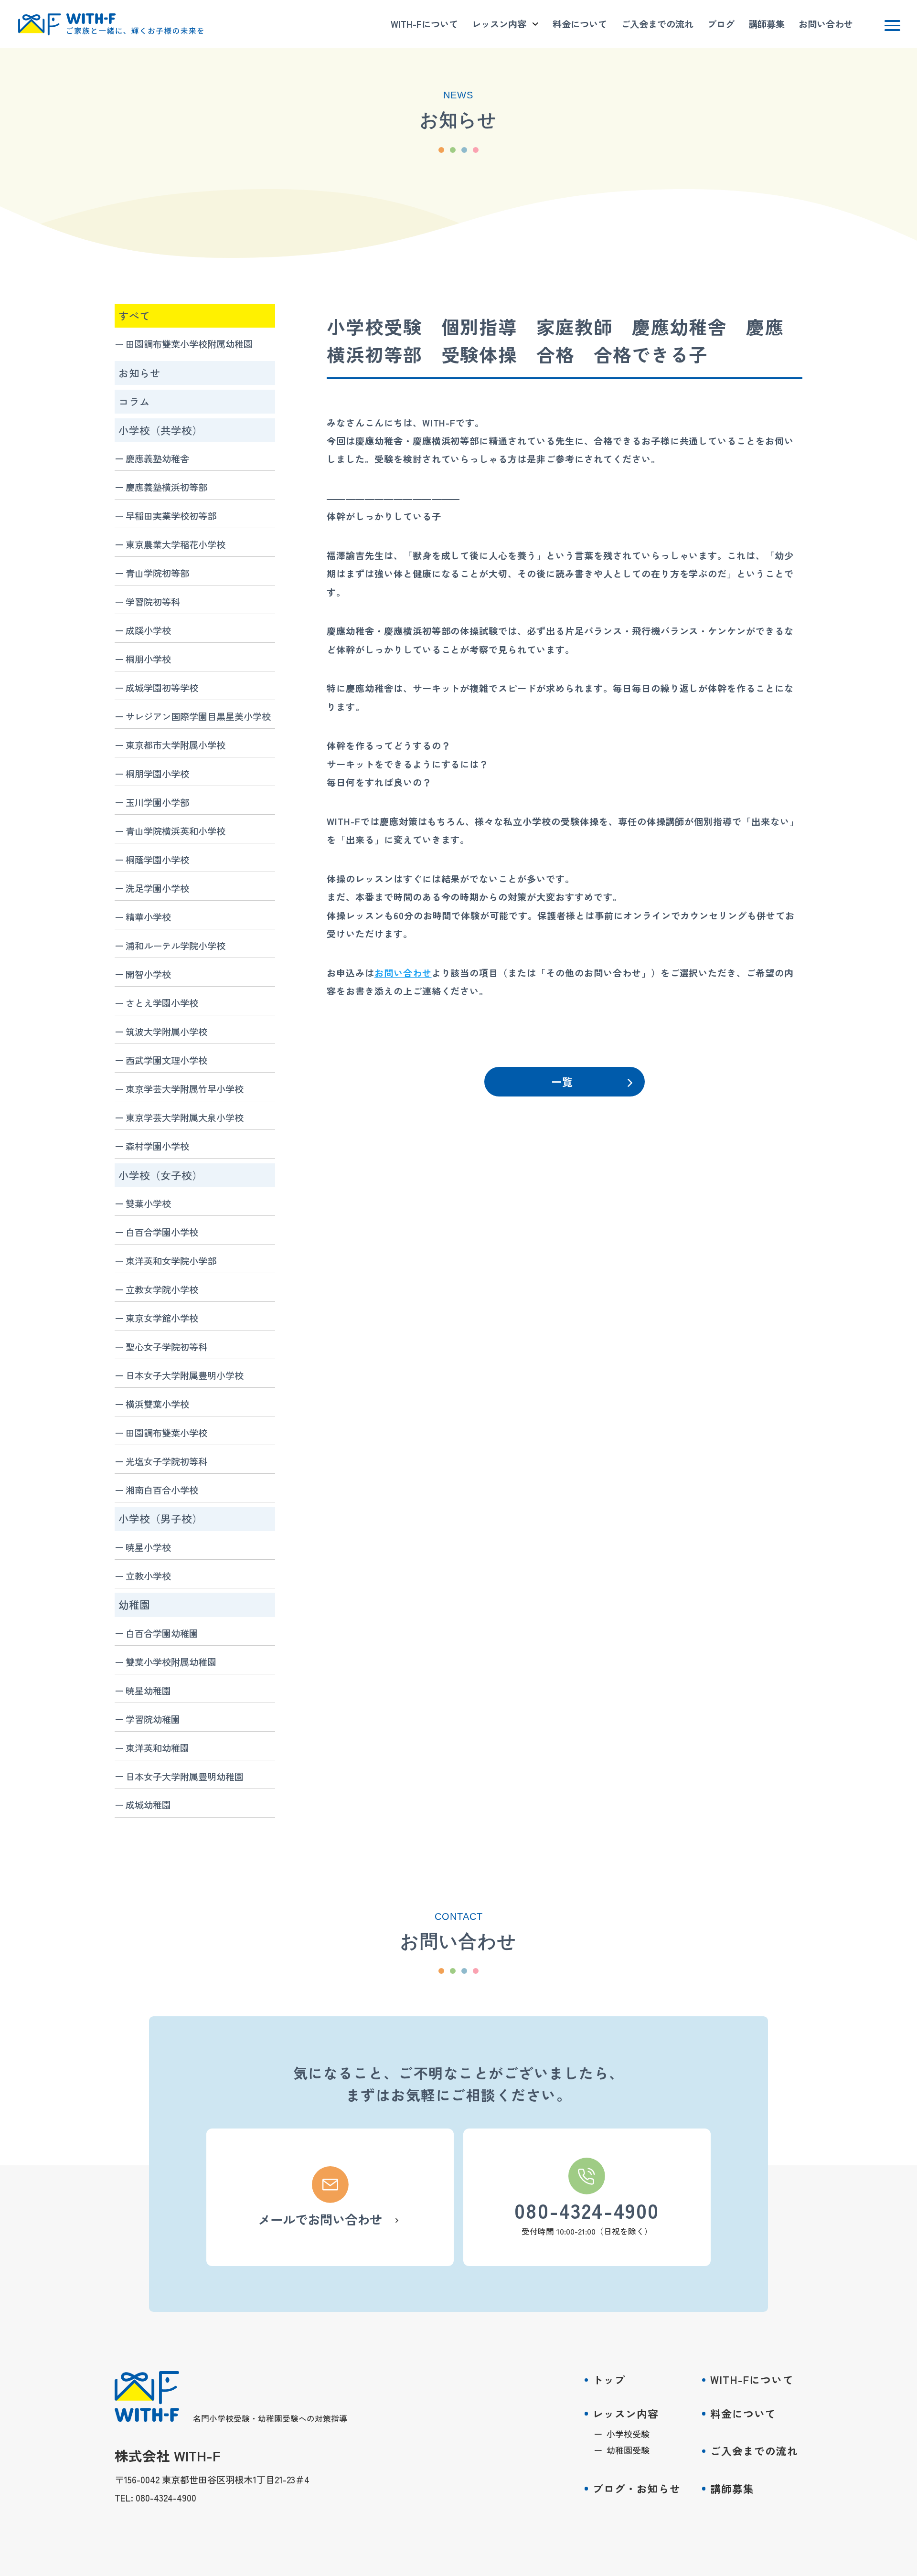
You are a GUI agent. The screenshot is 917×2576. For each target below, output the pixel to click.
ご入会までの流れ (657, 24)
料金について (580, 24)
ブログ (721, 24)
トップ (609, 2379)
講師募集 (767, 24)
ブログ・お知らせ (637, 2488)
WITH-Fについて (424, 24)
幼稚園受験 (628, 2450)
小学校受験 (628, 2434)
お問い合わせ (826, 24)
